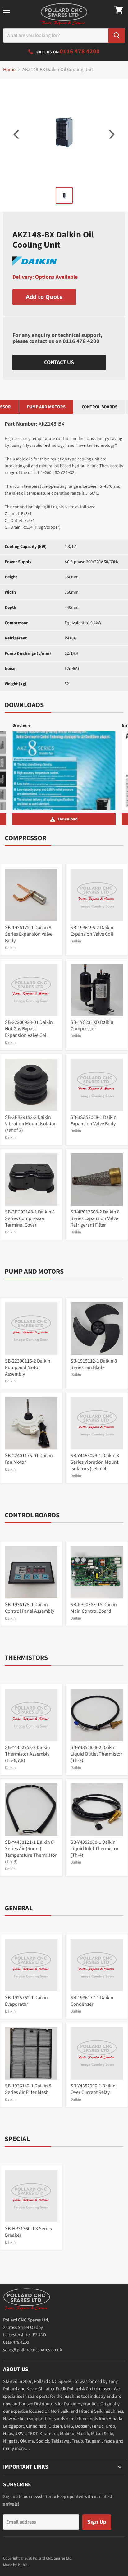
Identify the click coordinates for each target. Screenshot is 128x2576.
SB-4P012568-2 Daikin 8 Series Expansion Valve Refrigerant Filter (95, 1218)
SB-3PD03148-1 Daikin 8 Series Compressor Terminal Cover (30, 1218)
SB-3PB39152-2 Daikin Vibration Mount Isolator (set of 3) (30, 1124)
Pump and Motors (46, 407)
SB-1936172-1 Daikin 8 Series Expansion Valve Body (29, 934)
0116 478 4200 (81, 341)
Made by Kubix (15, 2565)
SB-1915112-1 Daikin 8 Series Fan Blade (94, 1364)
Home (9, 70)
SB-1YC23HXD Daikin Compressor (92, 1026)
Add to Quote (44, 297)
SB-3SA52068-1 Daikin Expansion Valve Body (94, 1121)
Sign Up (97, 2522)
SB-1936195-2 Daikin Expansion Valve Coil (92, 931)
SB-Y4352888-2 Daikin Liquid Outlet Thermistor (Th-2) (96, 1754)
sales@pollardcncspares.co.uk (32, 2350)
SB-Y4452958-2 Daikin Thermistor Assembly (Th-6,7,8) (27, 1754)
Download (68, 819)
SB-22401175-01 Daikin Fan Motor (29, 1459)
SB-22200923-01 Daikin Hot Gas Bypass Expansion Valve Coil (29, 1029)
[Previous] (17, 134)
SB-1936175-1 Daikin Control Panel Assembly (30, 1608)
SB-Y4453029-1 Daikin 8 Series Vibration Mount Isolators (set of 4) (95, 1462)
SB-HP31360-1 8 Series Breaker (28, 2232)
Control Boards (100, 407)
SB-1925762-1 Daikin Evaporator (26, 2001)
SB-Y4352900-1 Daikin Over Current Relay (93, 2089)
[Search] (117, 36)
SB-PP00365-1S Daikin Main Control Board (94, 1608)
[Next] (111, 134)
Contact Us (59, 362)
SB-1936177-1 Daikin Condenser (92, 2001)
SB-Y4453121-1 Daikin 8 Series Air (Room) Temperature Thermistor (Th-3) (31, 1852)
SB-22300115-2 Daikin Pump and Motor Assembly (28, 1367)
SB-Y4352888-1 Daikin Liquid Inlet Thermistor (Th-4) (95, 1849)
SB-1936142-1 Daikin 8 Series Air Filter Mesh (28, 2089)
